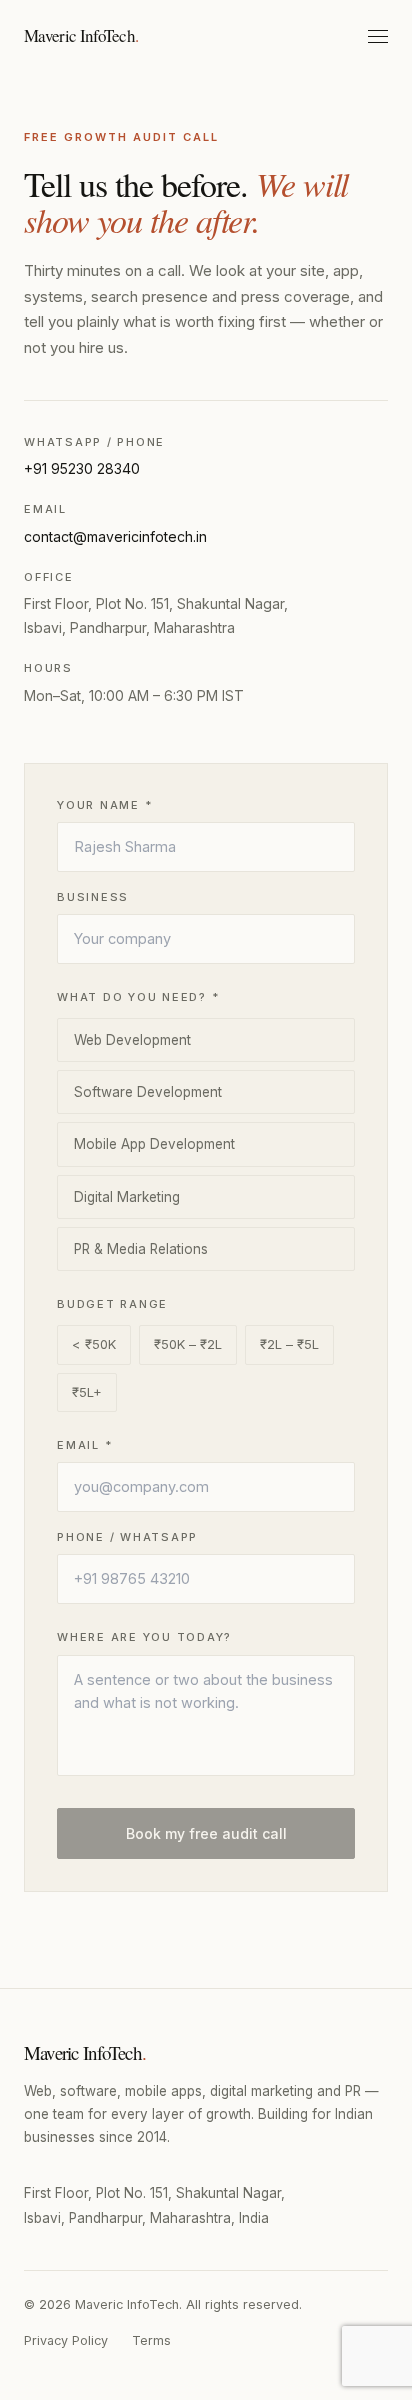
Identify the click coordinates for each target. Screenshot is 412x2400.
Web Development (132, 1040)
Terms (151, 2340)
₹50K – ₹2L (188, 1344)
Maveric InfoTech (81, 35)
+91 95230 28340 (82, 468)
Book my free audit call (206, 1833)
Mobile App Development (154, 1144)
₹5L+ (87, 1392)
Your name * (104, 805)
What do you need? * (138, 997)
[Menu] (378, 36)
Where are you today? (144, 1637)
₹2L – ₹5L (289, 1344)
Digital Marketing (127, 1197)
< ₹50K (94, 1344)
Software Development (148, 1092)
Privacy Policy (66, 2340)
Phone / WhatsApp (127, 1537)
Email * (84, 1445)
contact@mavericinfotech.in (115, 536)
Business (93, 897)
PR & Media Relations (141, 1249)
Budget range (112, 1304)
